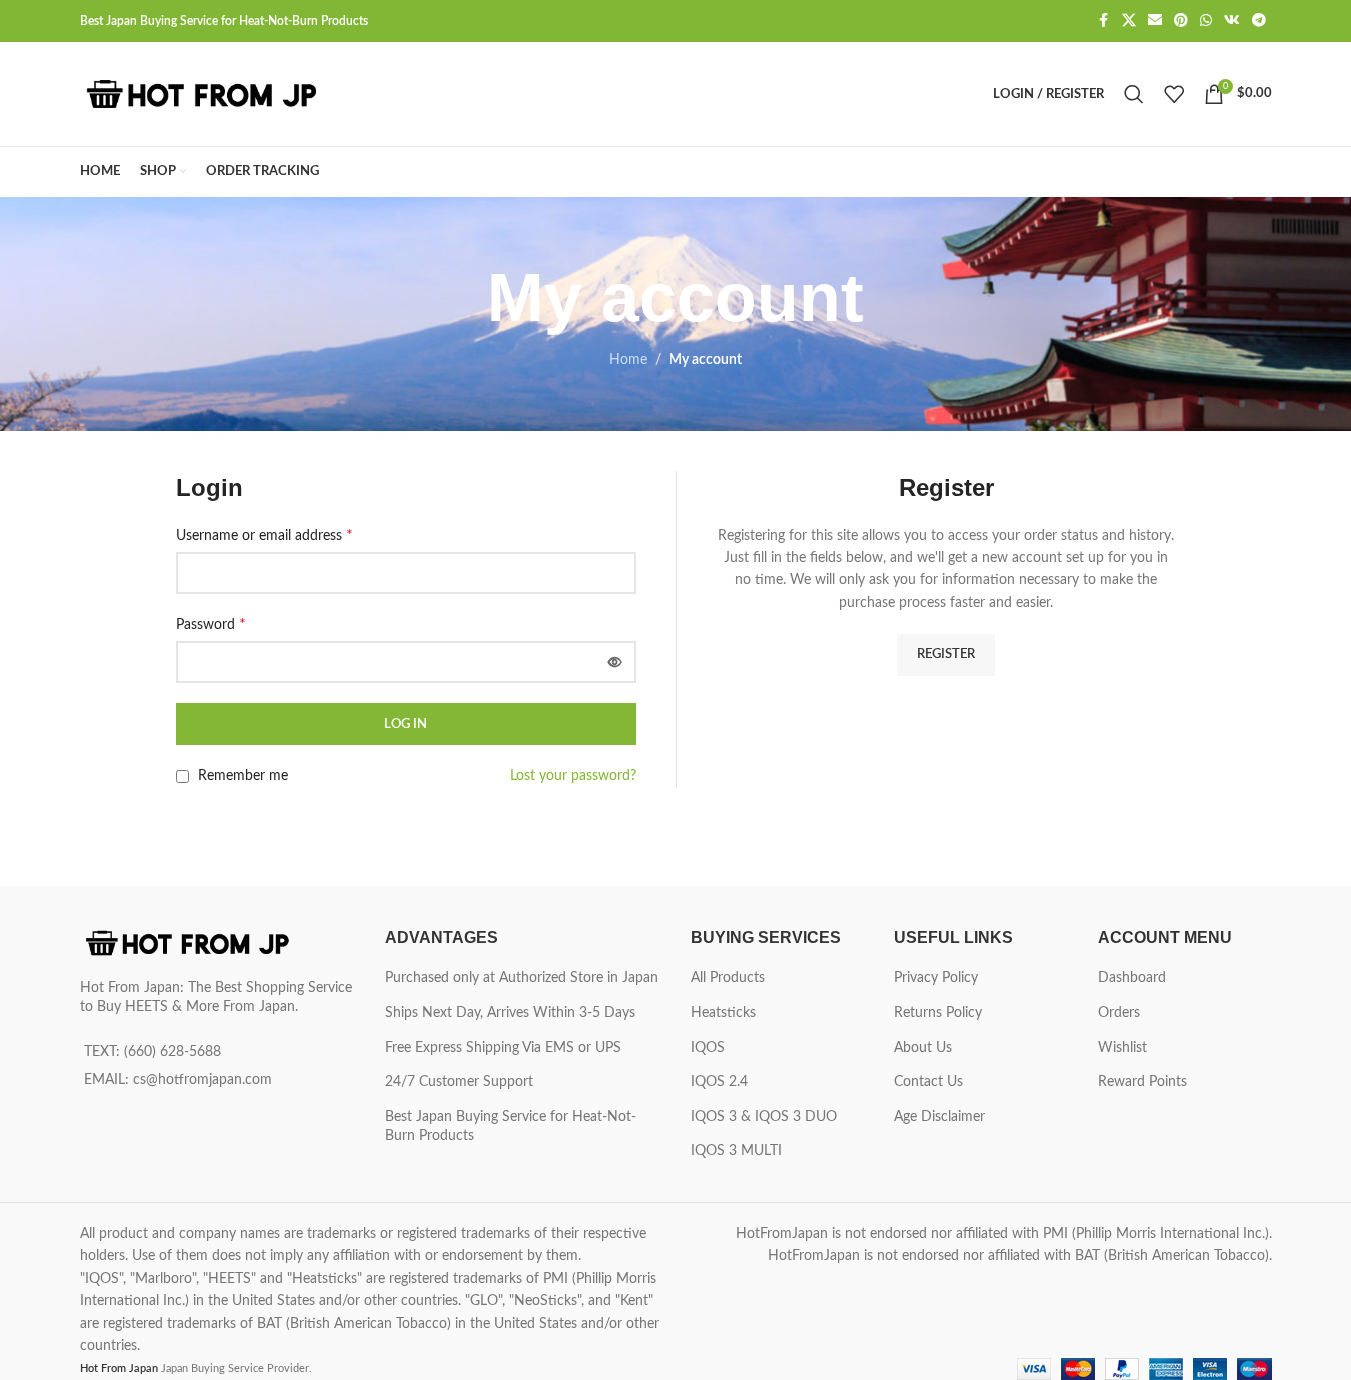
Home (628, 360)
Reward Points (1142, 1082)
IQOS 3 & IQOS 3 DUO (764, 1117)
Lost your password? (573, 776)
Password (211, 624)
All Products (728, 978)
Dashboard (1132, 978)
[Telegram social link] (1259, 21)
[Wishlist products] (1174, 94)
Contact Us (928, 1082)
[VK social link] (1232, 21)
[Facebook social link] (1104, 21)
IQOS (708, 1048)
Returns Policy (938, 1013)
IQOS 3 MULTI (736, 1151)
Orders (1119, 1013)
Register (946, 654)
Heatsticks (723, 1013)
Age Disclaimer (939, 1117)
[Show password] (615, 662)
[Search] (1134, 94)
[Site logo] (205, 94)
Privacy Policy (936, 978)
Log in (405, 724)
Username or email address (264, 535)
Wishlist (1122, 1048)
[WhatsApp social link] (1206, 21)
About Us (923, 1048)
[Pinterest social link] (1181, 21)
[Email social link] (1155, 21)
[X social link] (1129, 21)
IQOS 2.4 (719, 1082)
